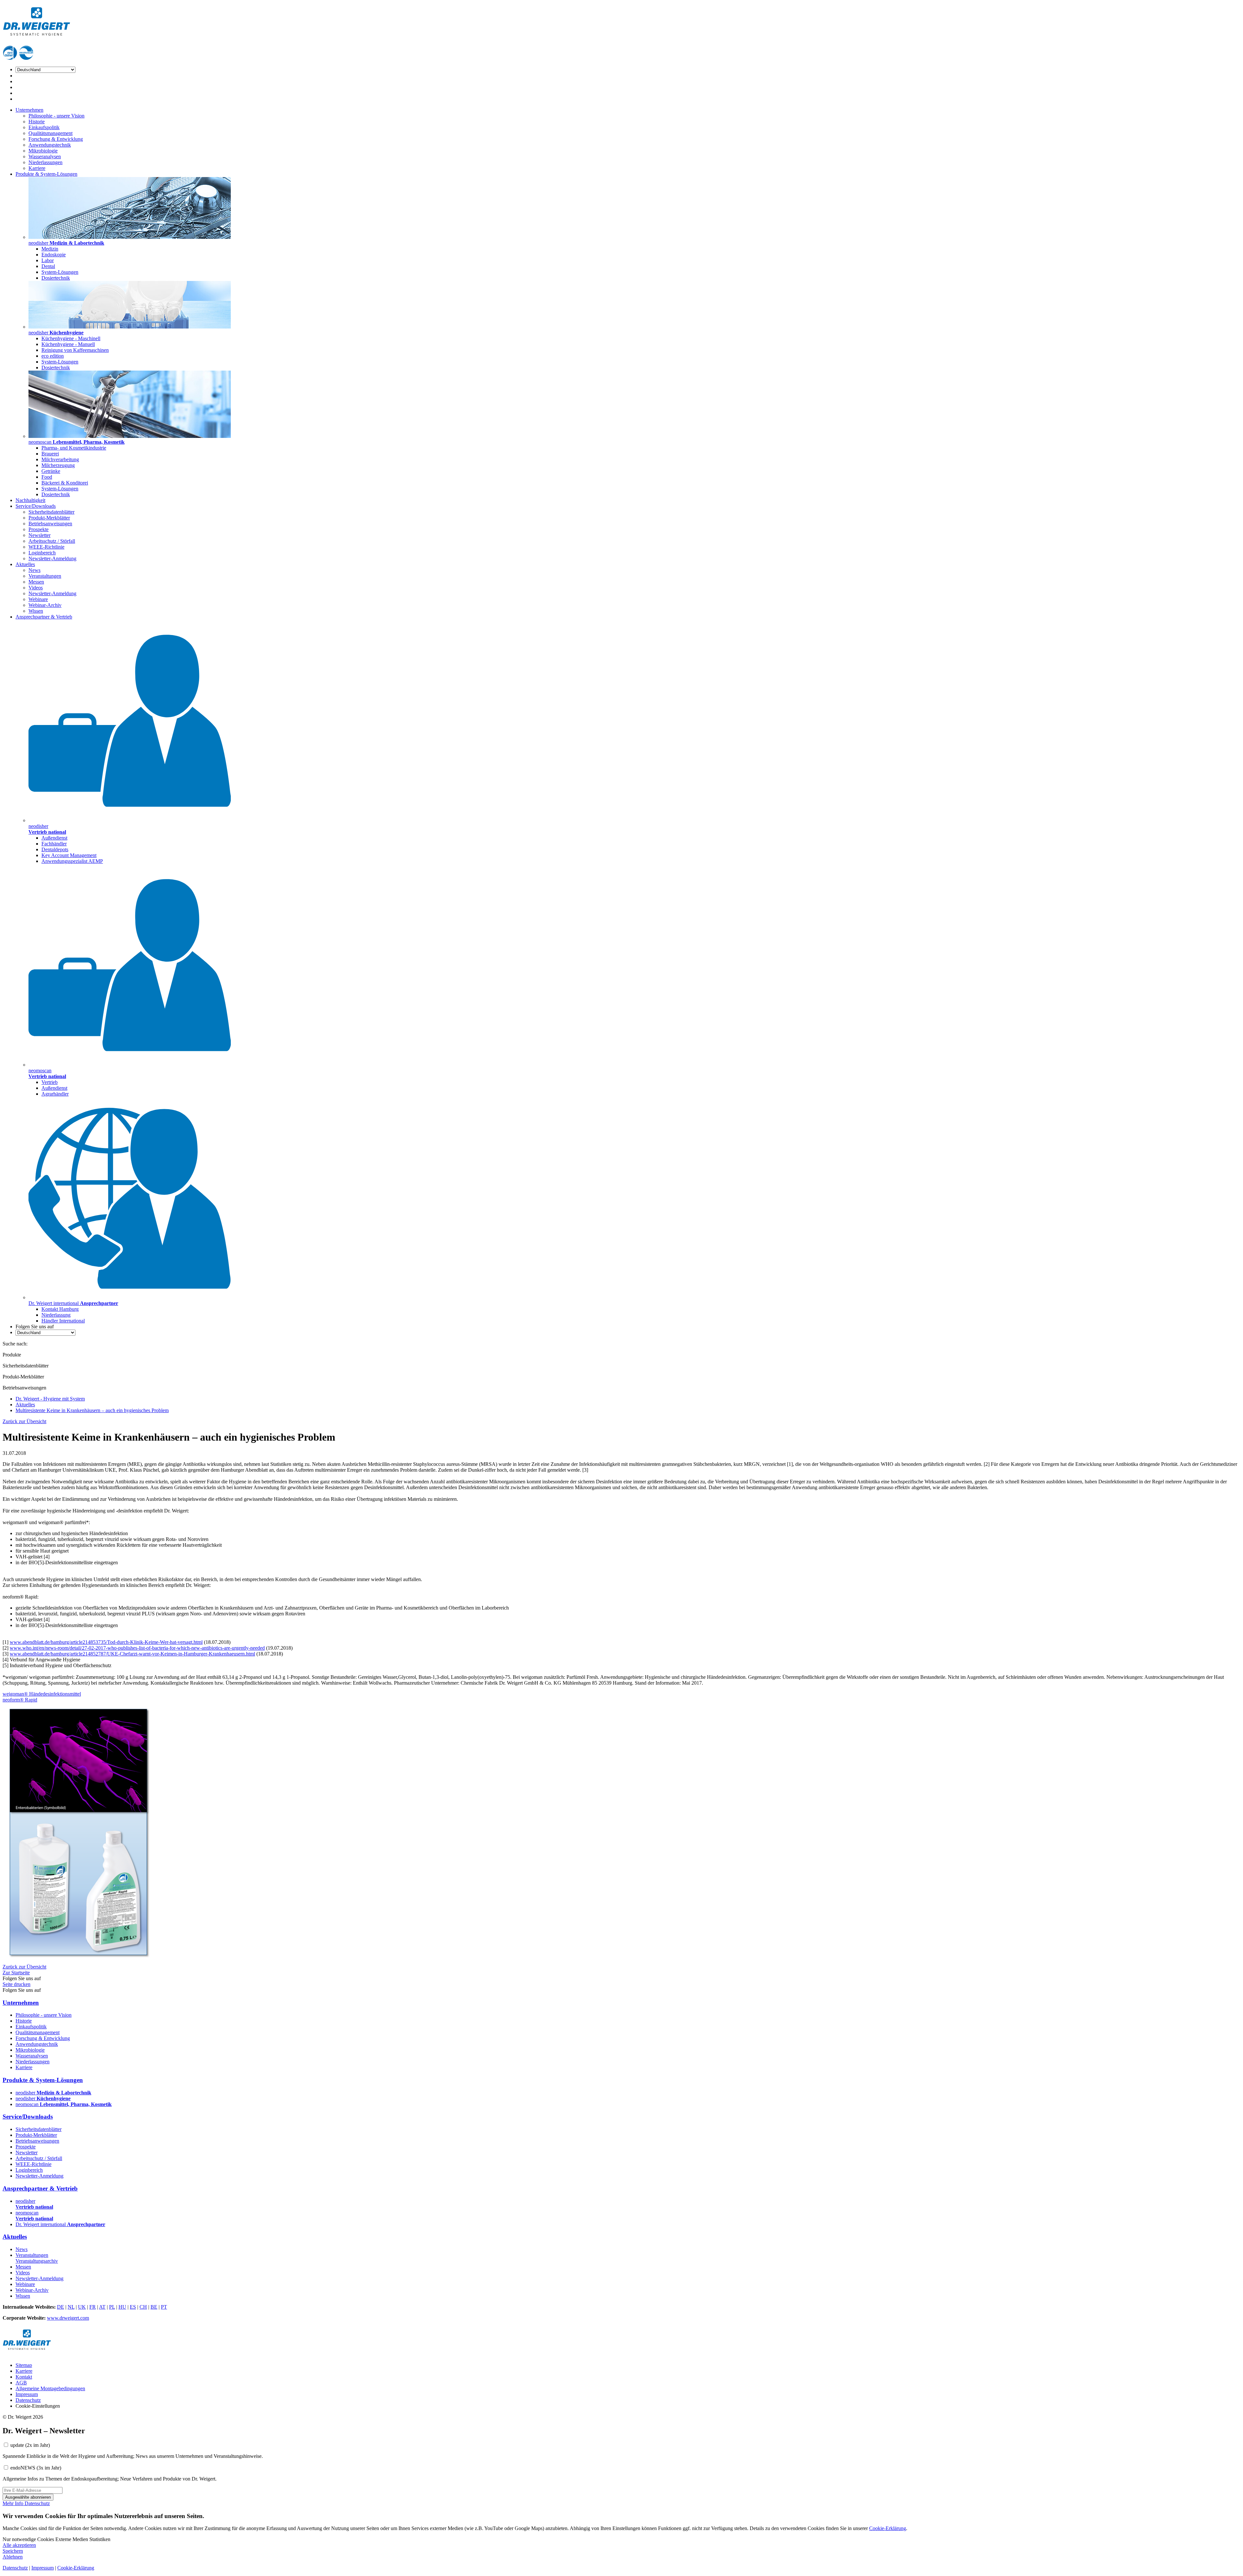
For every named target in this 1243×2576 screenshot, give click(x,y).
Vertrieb (50, 1082)
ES (133, 2307)
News (34, 570)
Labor (48, 260)
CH (143, 2307)
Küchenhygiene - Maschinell (71, 338)
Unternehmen (29, 110)
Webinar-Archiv (45, 605)
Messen (36, 582)
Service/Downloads (36, 506)
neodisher (53, 2093)
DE (61, 2307)
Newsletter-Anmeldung (52, 558)
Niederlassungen (45, 162)
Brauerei (50, 454)
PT (164, 2307)
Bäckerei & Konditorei (65, 483)
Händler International (63, 1321)
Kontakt (24, 2377)
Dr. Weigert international (60, 2224)
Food (47, 477)
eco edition (53, 356)
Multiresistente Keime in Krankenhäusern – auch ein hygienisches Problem (92, 1410)
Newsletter (39, 535)
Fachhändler (54, 844)
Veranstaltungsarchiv (37, 2261)
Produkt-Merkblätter (49, 518)
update (30, 2445)
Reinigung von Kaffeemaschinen (75, 350)
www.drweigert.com (68, 2318)
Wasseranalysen (45, 156)
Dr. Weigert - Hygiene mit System (50, 1399)
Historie (37, 122)
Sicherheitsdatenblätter (51, 512)
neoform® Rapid (20, 1700)
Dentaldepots (55, 849)
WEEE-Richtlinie (46, 547)
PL (112, 2307)
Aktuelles (25, 564)
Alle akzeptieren (19, 2545)
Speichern (13, 2551)
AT (102, 2307)
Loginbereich (42, 553)
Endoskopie (54, 255)
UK (82, 2307)
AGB (21, 2383)
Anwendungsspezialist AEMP (72, 861)
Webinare (38, 599)
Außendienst (54, 838)
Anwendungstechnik (50, 145)
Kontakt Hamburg (60, 1309)
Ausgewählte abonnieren (28, 2497)
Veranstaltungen (45, 576)
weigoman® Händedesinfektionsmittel (42, 1694)
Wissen (36, 611)
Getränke (51, 471)
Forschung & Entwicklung (56, 139)
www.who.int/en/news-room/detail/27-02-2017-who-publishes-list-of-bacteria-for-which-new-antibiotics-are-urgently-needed (137, 1648)
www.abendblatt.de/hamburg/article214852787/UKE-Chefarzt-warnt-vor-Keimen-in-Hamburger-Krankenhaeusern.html (132, 1654)
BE (154, 2307)
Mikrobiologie (43, 151)
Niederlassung (56, 1315)
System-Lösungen (60, 272)
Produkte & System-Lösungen (46, 174)
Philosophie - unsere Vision (56, 116)
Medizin (50, 249)
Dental (48, 266)
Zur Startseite (16, 1973)
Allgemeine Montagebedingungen (50, 2388)
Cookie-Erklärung (888, 2528)
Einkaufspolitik (44, 127)
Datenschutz (28, 2400)
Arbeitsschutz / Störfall (52, 541)
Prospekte (39, 529)
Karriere (37, 168)
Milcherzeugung (58, 465)
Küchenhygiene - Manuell (68, 344)
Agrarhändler (55, 1094)
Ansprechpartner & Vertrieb (44, 617)
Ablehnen (13, 2557)
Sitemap (24, 2365)
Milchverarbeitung (60, 459)
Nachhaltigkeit (30, 500)
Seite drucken (17, 1984)
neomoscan (64, 2104)
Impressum (27, 2394)
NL (71, 2307)
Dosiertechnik (56, 278)
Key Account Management (69, 855)
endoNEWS (36, 2468)
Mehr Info (14, 2503)
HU (122, 2307)
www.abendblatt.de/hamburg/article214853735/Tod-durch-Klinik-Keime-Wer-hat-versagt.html (106, 1642)
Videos (36, 588)
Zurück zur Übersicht (24, 1421)
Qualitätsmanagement (50, 133)
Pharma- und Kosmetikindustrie (74, 448)
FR (93, 2307)
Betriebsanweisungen (50, 524)
